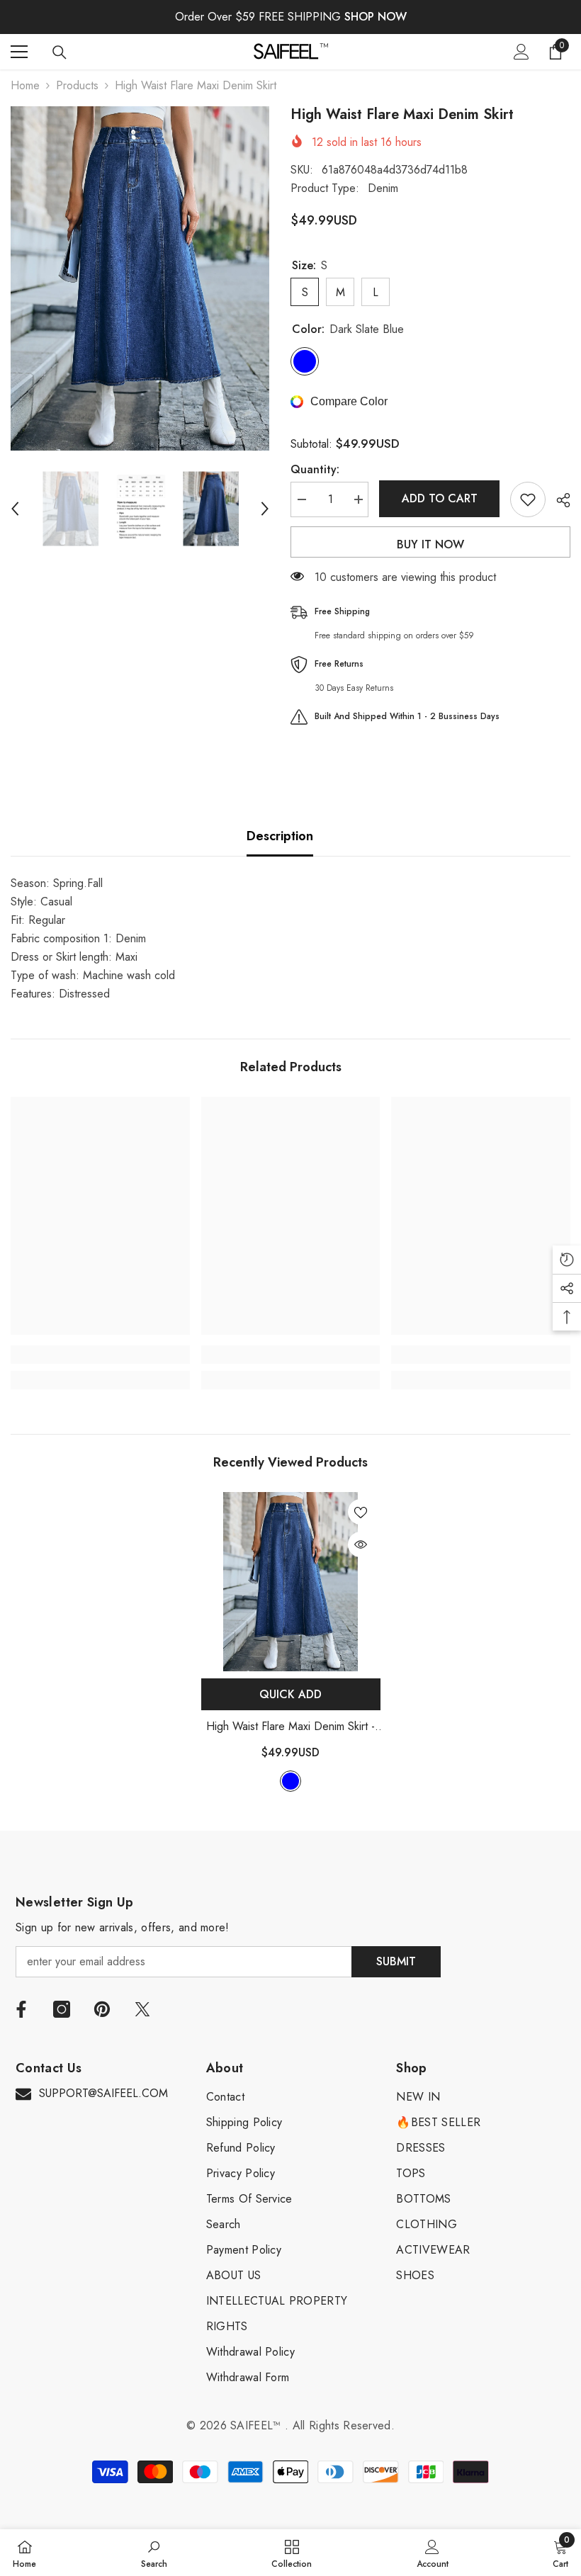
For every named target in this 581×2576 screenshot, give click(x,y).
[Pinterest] (102, 2009)
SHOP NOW (376, 17)
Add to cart (440, 498)
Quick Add (290, 1694)
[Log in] (521, 52)
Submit (396, 1961)
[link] (100, 1355)
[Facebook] (21, 2009)
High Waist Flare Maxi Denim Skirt (290, 1727)
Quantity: (315, 469)
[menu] (19, 52)
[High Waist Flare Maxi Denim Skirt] (291, 1582)
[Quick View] (361, 1544)
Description (280, 836)
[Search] (60, 52)
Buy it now (430, 544)
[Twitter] (142, 2009)
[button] (15, 509)
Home (25, 85)
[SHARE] (558, 500)
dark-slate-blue (290, 1781)
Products (77, 85)
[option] (140, 278)
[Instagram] (62, 2009)
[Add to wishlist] (528, 499)
